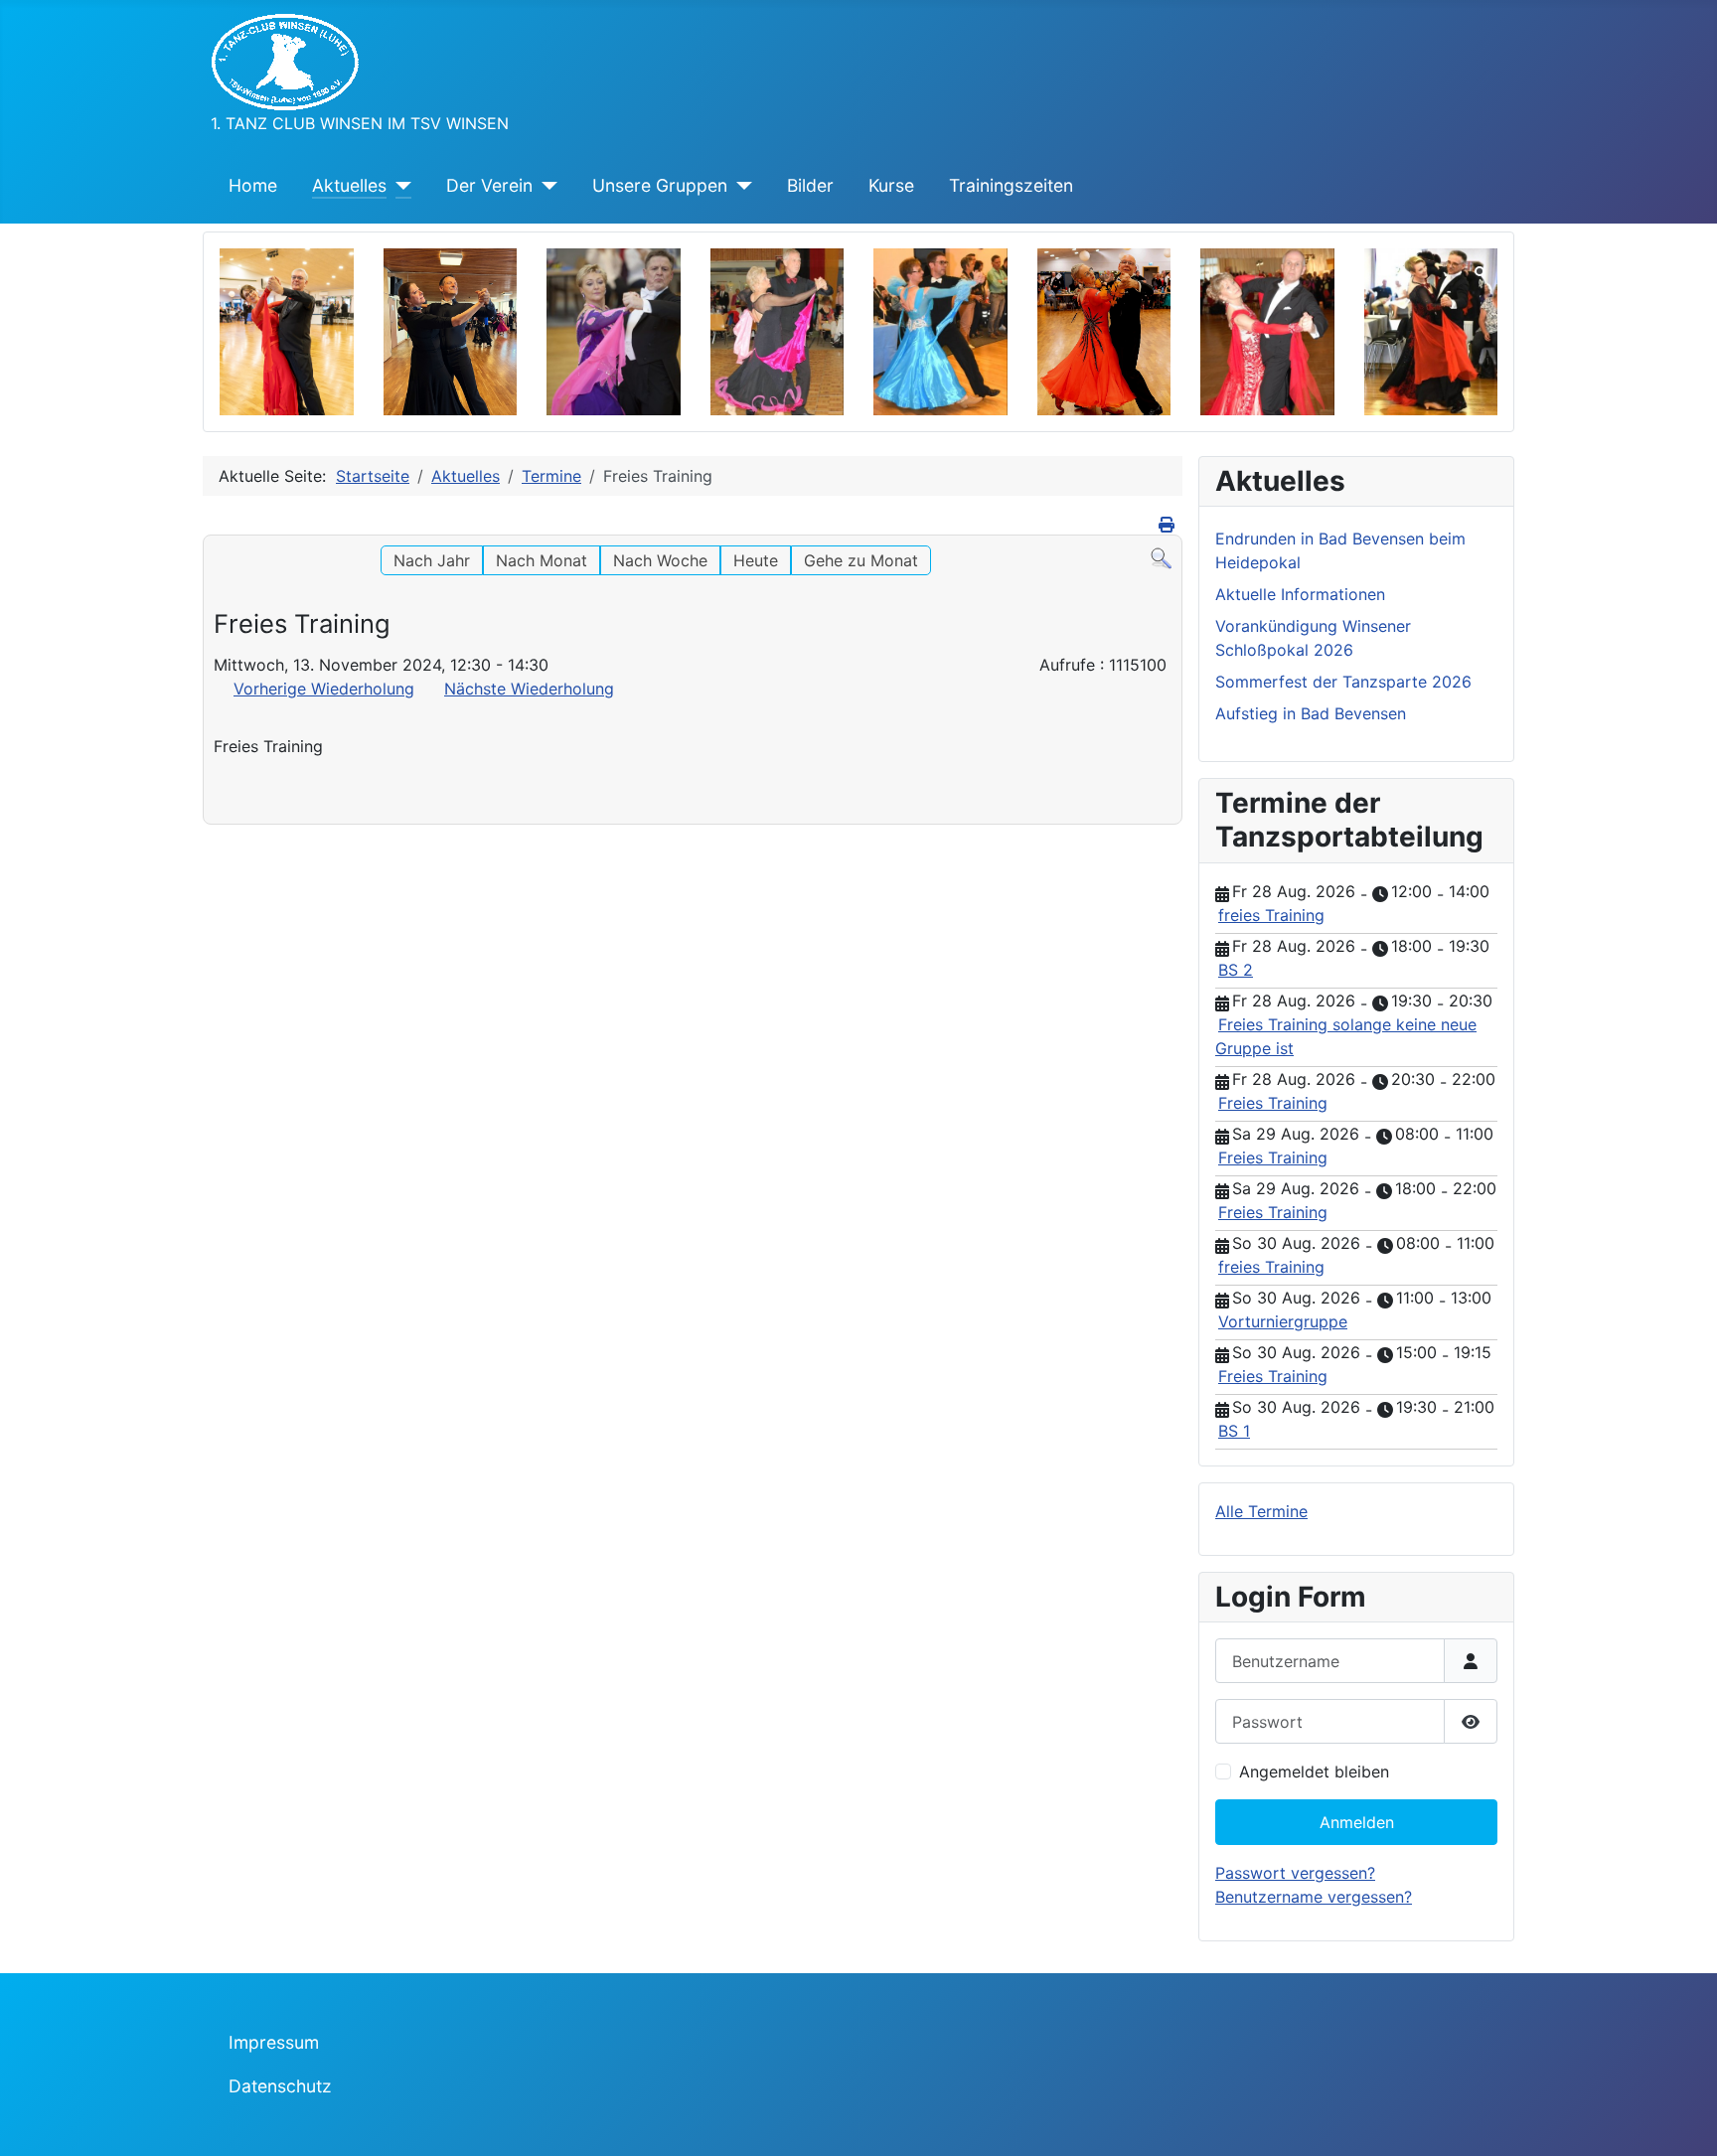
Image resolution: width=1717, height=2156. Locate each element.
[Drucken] (1168, 525)
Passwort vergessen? (1295, 1873)
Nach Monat (542, 560)
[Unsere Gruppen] (740, 186)
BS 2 (1236, 970)
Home (253, 185)
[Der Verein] (545, 186)
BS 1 (1234, 1431)
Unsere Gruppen (660, 185)
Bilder (810, 185)
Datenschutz (280, 2086)
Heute (756, 560)
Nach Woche (660, 560)
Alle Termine (1261, 1511)
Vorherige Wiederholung (324, 689)
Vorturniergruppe (1283, 1321)
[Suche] (1161, 557)
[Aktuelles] (399, 186)
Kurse (891, 185)
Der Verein (489, 185)
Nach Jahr (432, 560)
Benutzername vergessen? (1314, 1897)
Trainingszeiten (1011, 185)
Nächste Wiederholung (529, 689)
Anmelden (1357, 1822)
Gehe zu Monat (861, 560)
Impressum (274, 2042)
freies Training (1271, 915)
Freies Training (1273, 1103)
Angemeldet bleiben (1314, 1771)
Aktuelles (349, 185)
